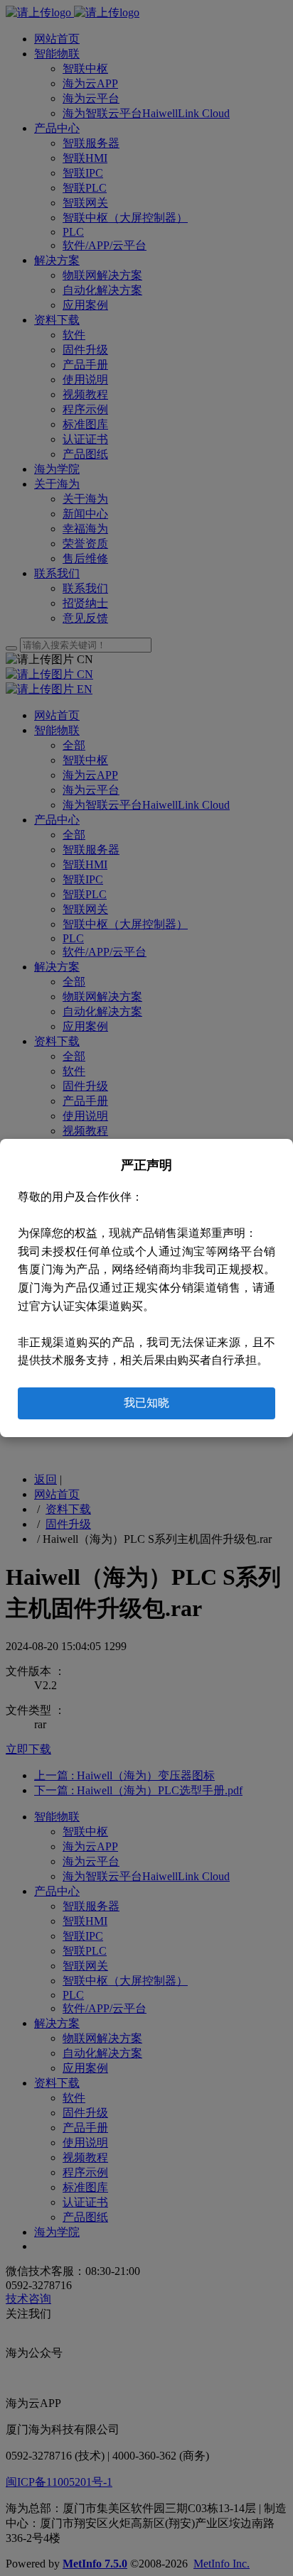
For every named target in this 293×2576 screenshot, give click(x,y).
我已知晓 (146, 1403)
